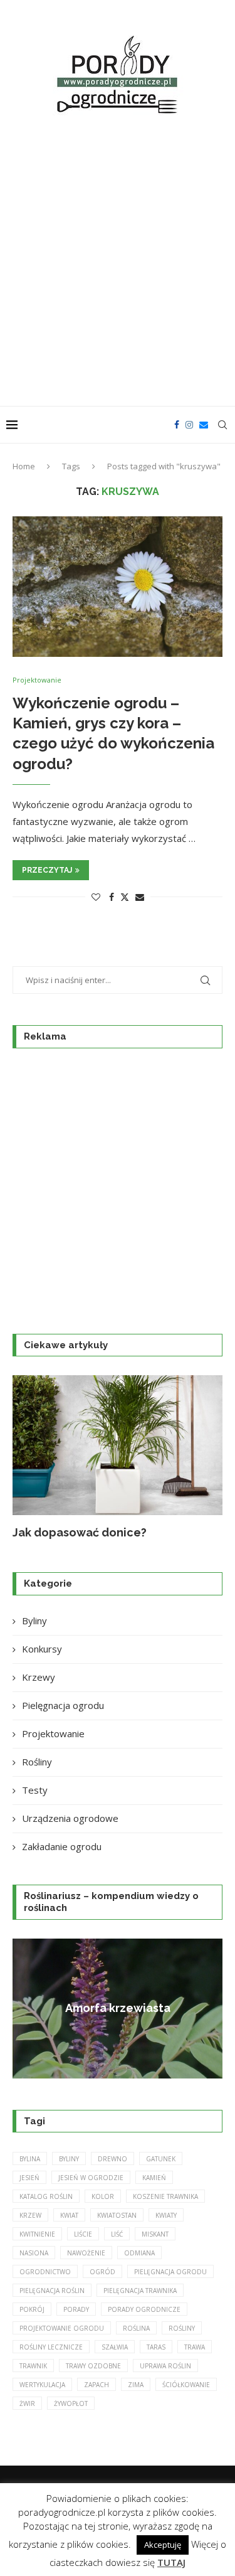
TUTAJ (171, 2562)
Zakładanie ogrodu (62, 1846)
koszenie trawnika (165, 2196)
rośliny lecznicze (51, 2347)
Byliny (34, 1621)
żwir (27, 2403)
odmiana (139, 2253)
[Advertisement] (118, 263)
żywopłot (71, 2403)
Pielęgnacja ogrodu (63, 1705)
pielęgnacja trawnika (140, 2291)
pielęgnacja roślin (52, 2291)
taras (156, 2347)
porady (76, 2309)
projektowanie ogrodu (62, 2328)
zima (136, 2385)
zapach (97, 2385)
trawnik (33, 2366)
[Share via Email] (140, 897)
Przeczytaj (47, 870)
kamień (154, 2178)
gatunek (161, 2159)
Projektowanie (53, 1733)
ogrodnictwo (45, 2272)
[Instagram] (189, 425)
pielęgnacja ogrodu (170, 2272)
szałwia (115, 2347)
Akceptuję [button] (163, 2545)
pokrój (32, 2309)
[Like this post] (96, 897)
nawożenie (86, 2253)
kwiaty (166, 2215)
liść (117, 2234)
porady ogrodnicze (144, 2309)
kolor (103, 2196)
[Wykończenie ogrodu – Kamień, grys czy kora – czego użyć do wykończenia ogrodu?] (118, 586)
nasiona (34, 2253)
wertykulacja (42, 2385)
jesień (29, 2178)
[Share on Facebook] (112, 897)
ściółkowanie (186, 2385)
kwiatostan (117, 2215)
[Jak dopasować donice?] (118, 1445)
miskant (155, 2234)
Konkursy (42, 1649)
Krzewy (39, 1677)
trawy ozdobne (93, 2366)
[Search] (222, 425)
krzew (30, 2215)
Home (24, 466)
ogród (102, 2272)
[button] (29, 1457)
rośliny (182, 2328)
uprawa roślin (165, 2366)
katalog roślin (46, 2196)
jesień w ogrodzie (91, 2178)
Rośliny (37, 1762)
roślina (136, 2328)
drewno (112, 2159)
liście (83, 2234)
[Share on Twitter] (125, 897)
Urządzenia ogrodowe (70, 1818)
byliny (69, 2159)
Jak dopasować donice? (80, 1532)
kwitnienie (37, 2234)
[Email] (204, 425)
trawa (195, 2347)
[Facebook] (177, 425)
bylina (30, 2159)
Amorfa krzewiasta (118, 2008)
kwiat (69, 2215)
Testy (35, 1790)
